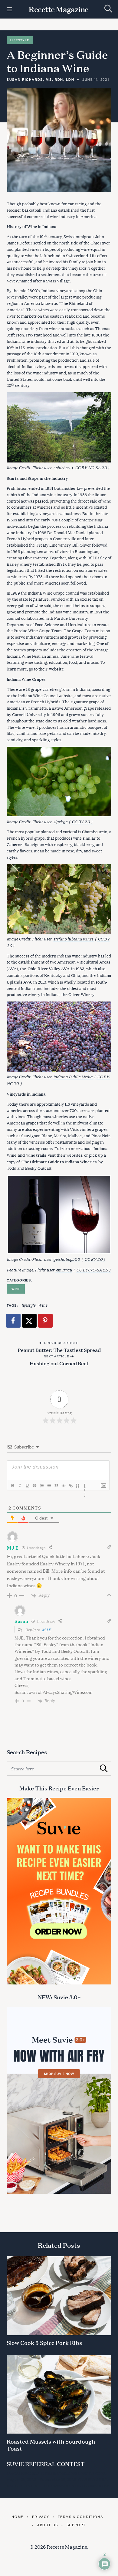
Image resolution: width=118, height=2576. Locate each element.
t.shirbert (62, 467)
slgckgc (60, 821)
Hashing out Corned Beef (59, 1363)
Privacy (41, 2517)
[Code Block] (63, 1486)
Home (17, 2517)
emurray (64, 1269)
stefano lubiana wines (73, 938)
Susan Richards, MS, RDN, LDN (40, 79)
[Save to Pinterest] (46, 1321)
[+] (85, 1486)
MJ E (46, 1629)
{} (78, 1485)
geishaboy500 (67, 1259)
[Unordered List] (49, 1486)
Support (76, 2525)
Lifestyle (20, 40)
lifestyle (28, 1305)
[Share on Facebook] (14, 1321)
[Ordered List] (41, 1486)
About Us (48, 2525)
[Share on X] (30, 1321)
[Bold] (12, 1486)
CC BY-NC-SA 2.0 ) (92, 467)
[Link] (70, 1486)
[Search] (108, 9)
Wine (16, 1289)
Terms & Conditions (80, 2517)
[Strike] (34, 1486)
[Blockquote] (56, 1486)
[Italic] (20, 1486)
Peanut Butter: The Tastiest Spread (59, 1350)
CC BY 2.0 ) (82, 821)
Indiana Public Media (73, 1076)
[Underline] (27, 1486)
